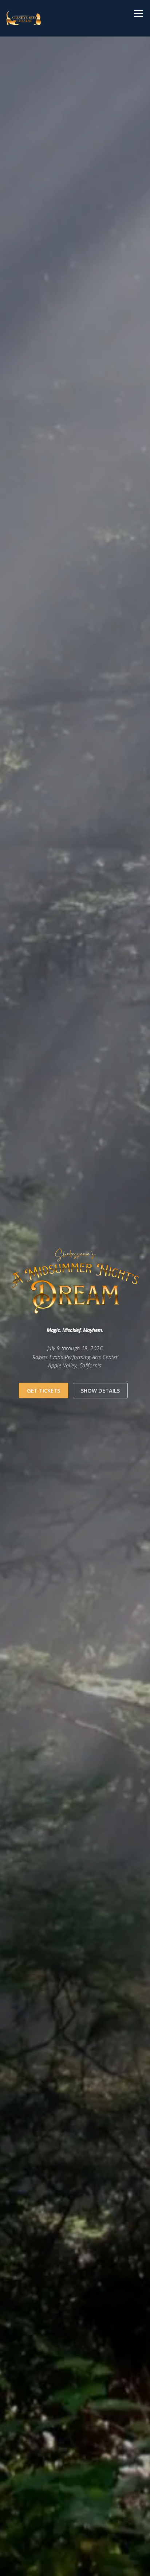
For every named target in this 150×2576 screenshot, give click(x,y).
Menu (138, 14)
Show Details (100, 1390)
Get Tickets (44, 1390)
